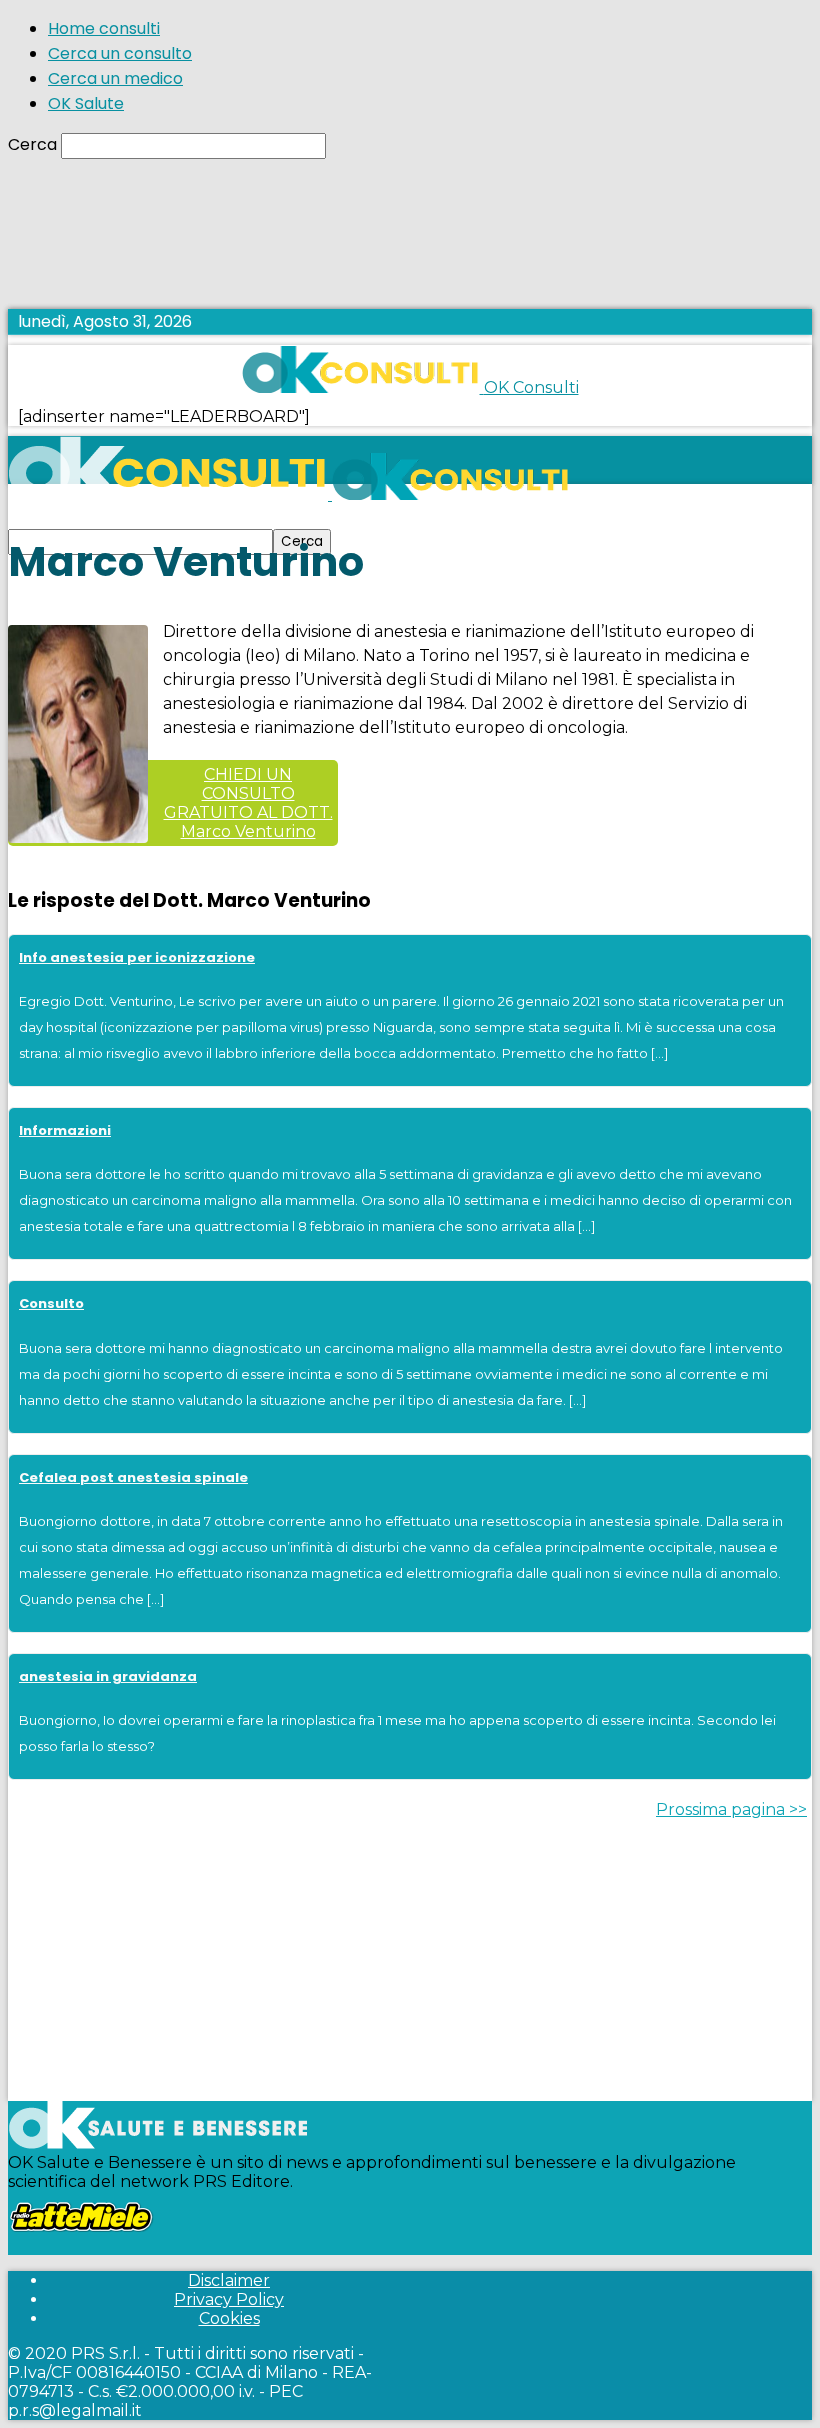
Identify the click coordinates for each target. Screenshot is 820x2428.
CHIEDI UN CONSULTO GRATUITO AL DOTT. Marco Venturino (248, 803)
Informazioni (65, 1130)
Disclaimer (229, 2280)
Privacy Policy (229, 2299)
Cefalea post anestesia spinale (133, 1477)
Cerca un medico (115, 78)
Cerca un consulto (120, 53)
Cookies (229, 2318)
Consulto (51, 1303)
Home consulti (104, 28)
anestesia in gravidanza (108, 1676)
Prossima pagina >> (731, 1809)
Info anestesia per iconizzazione (137, 957)
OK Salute (86, 103)
